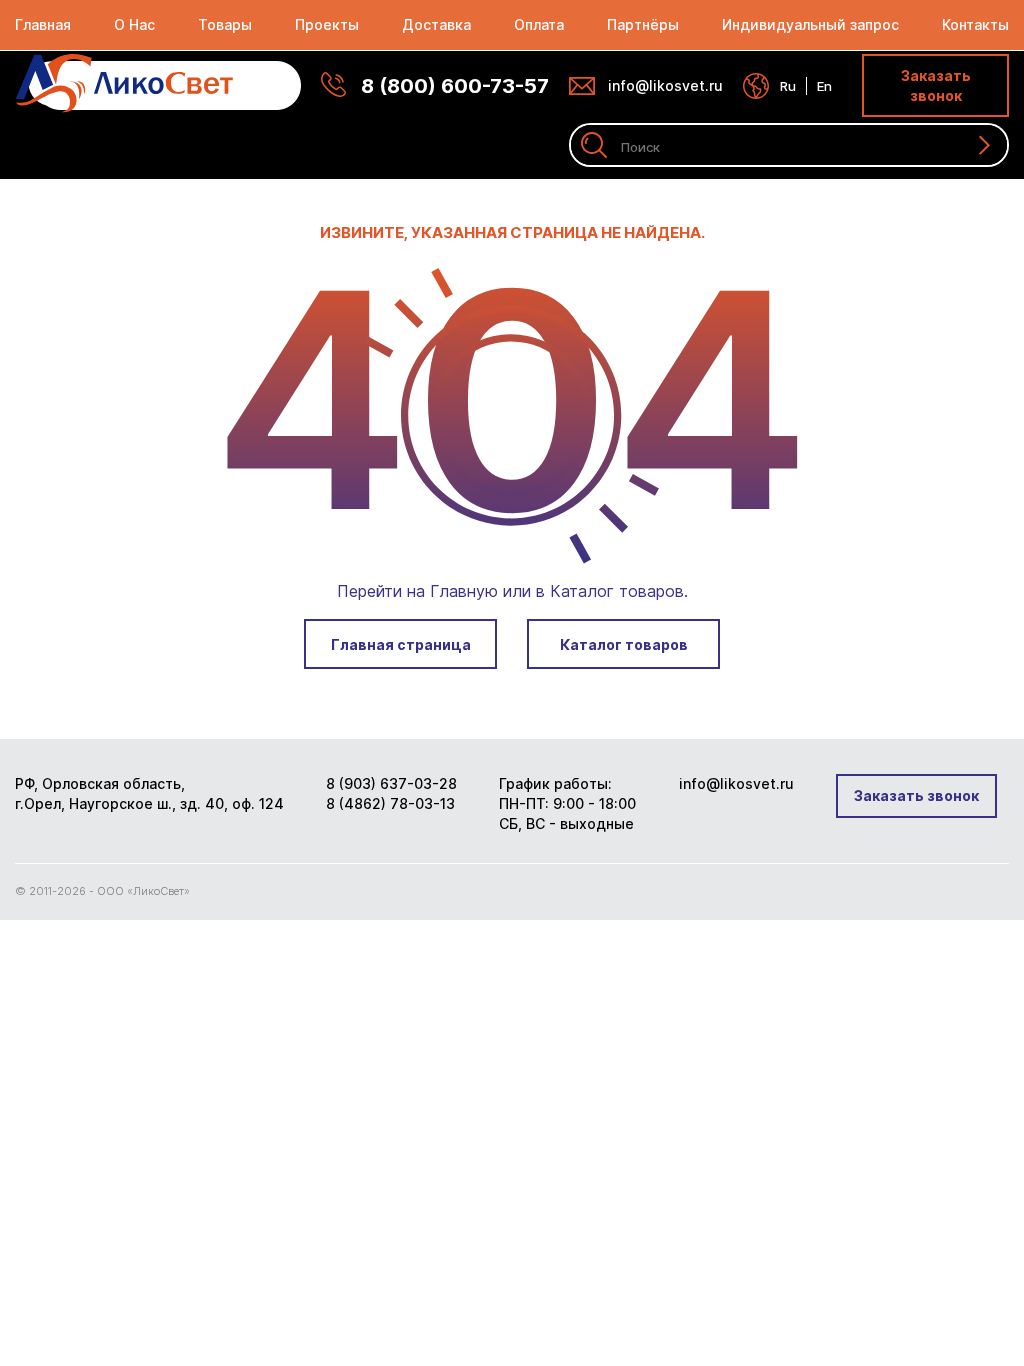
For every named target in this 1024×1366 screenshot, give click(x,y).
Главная (43, 24)
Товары (225, 24)
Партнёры (643, 24)
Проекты (327, 24)
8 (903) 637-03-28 (391, 783)
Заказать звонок (936, 85)
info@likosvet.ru (665, 85)
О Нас (134, 24)
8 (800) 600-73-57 (455, 86)
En (824, 86)
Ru (788, 86)
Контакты (975, 24)
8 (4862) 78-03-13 (390, 803)
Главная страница (401, 644)
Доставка (436, 24)
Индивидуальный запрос (810, 24)
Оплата (539, 24)
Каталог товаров (624, 644)
